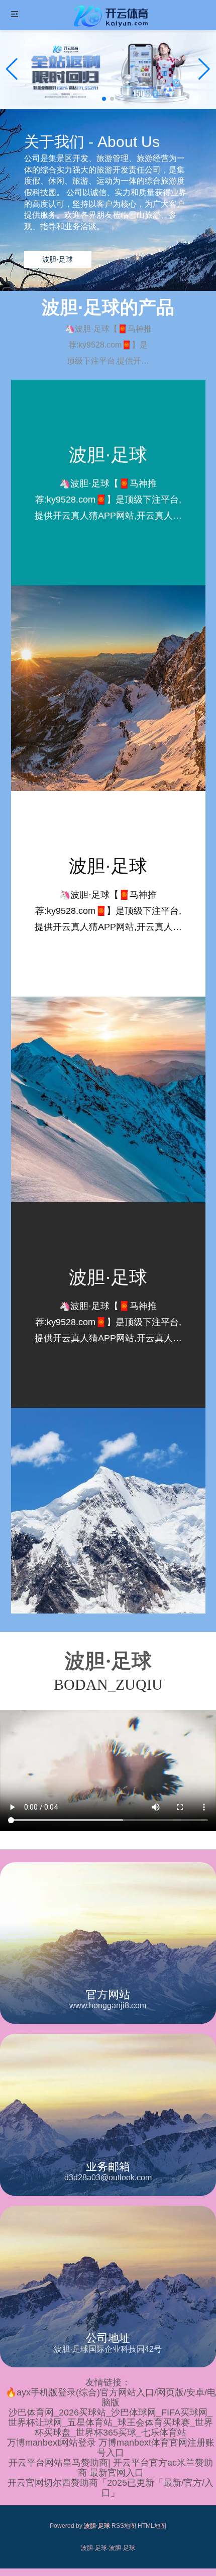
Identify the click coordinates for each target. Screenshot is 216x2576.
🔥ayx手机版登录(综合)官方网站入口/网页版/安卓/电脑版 (111, 2397)
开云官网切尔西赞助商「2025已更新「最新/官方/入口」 (111, 2488)
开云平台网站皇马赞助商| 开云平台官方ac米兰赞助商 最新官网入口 (111, 2468)
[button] (204, 69)
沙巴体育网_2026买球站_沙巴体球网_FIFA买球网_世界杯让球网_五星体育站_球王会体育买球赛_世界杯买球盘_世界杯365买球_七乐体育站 (111, 2423)
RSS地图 (124, 2526)
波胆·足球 (58, 259)
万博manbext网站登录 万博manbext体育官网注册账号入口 (111, 2448)
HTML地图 (152, 2526)
